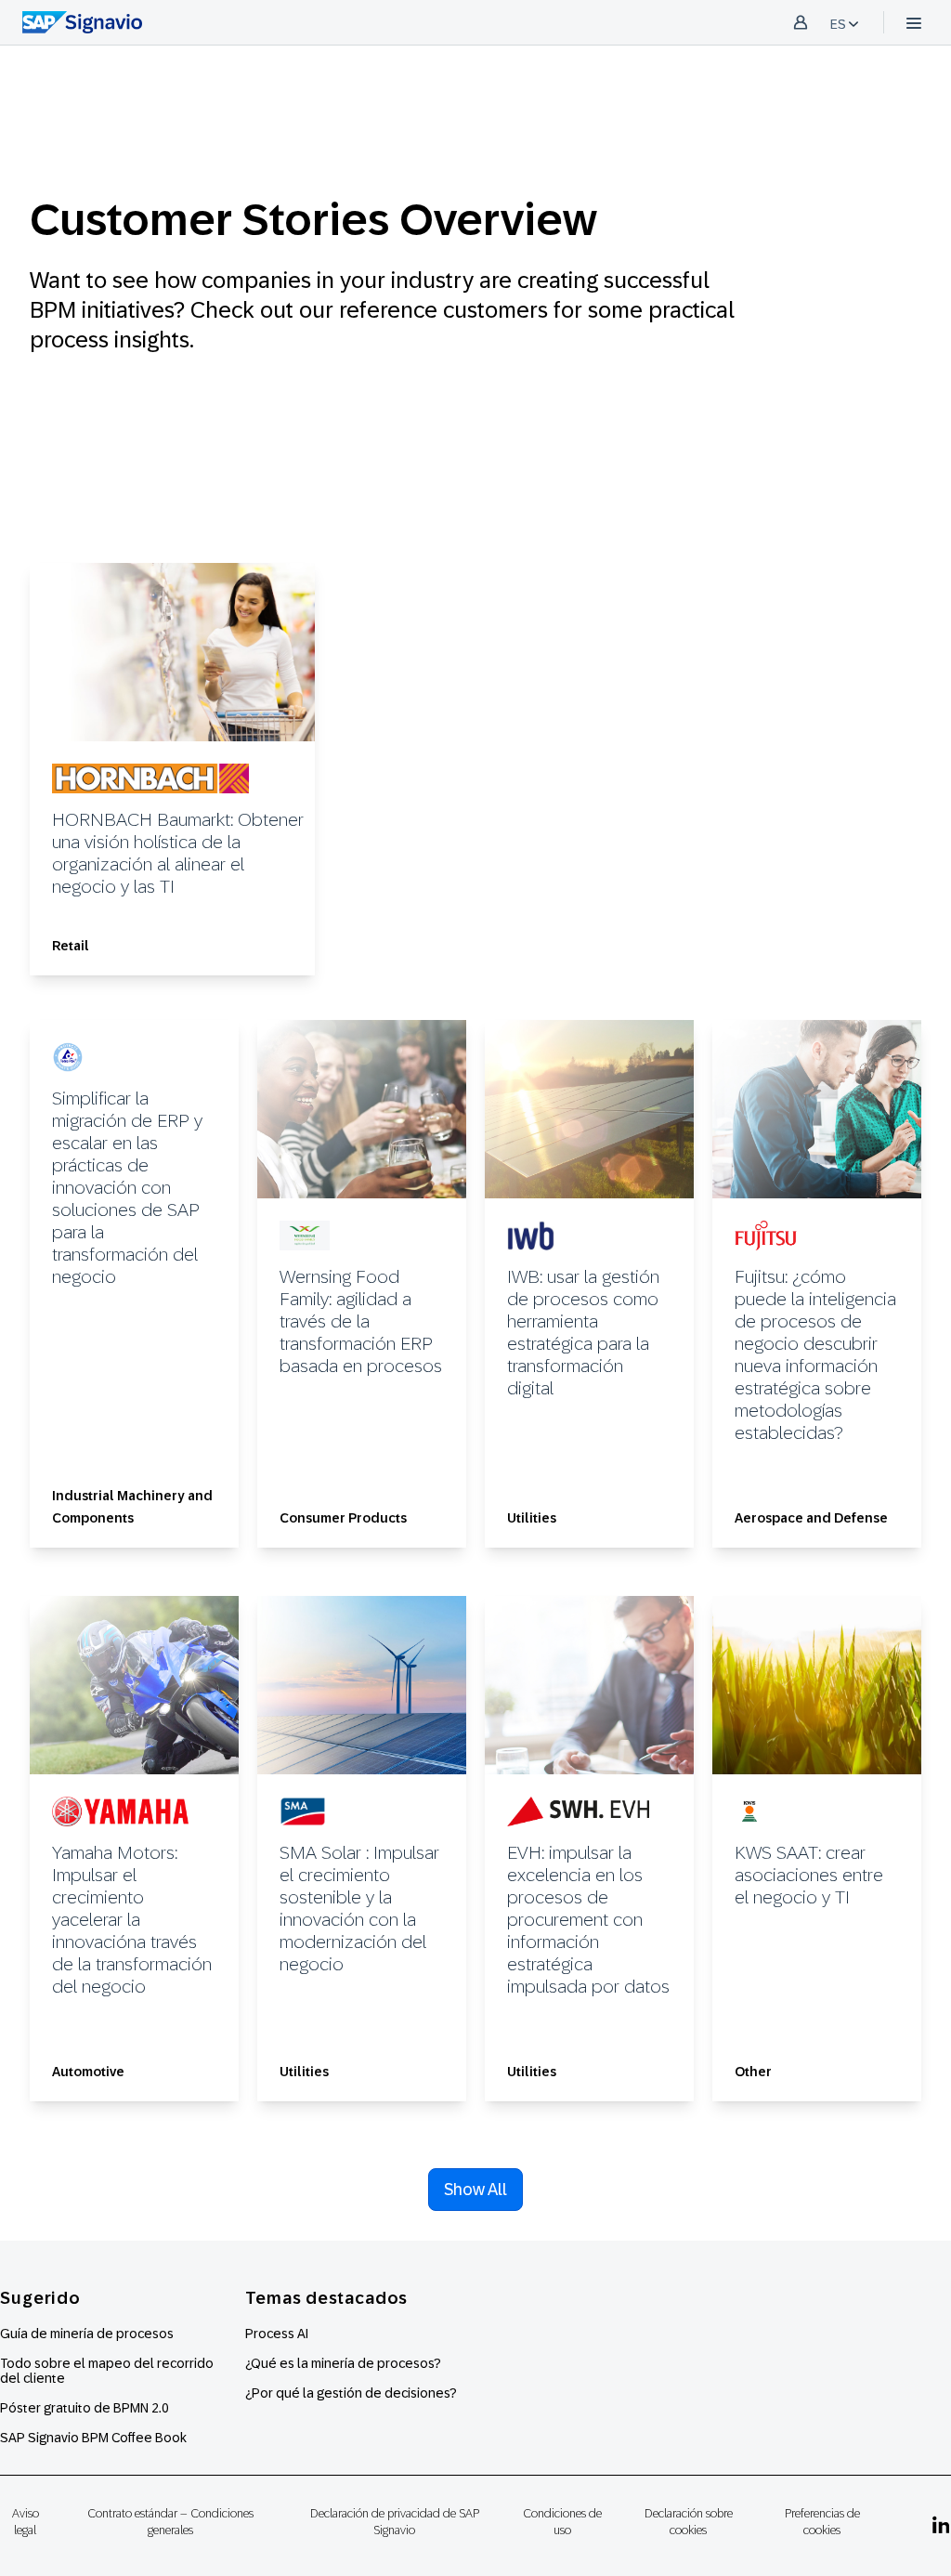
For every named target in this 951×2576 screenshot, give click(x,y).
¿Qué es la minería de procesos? (343, 2363)
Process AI (277, 2334)
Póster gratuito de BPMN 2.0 (85, 2408)
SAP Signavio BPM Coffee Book (93, 2438)
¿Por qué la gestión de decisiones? (351, 2393)
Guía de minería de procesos (87, 2334)
